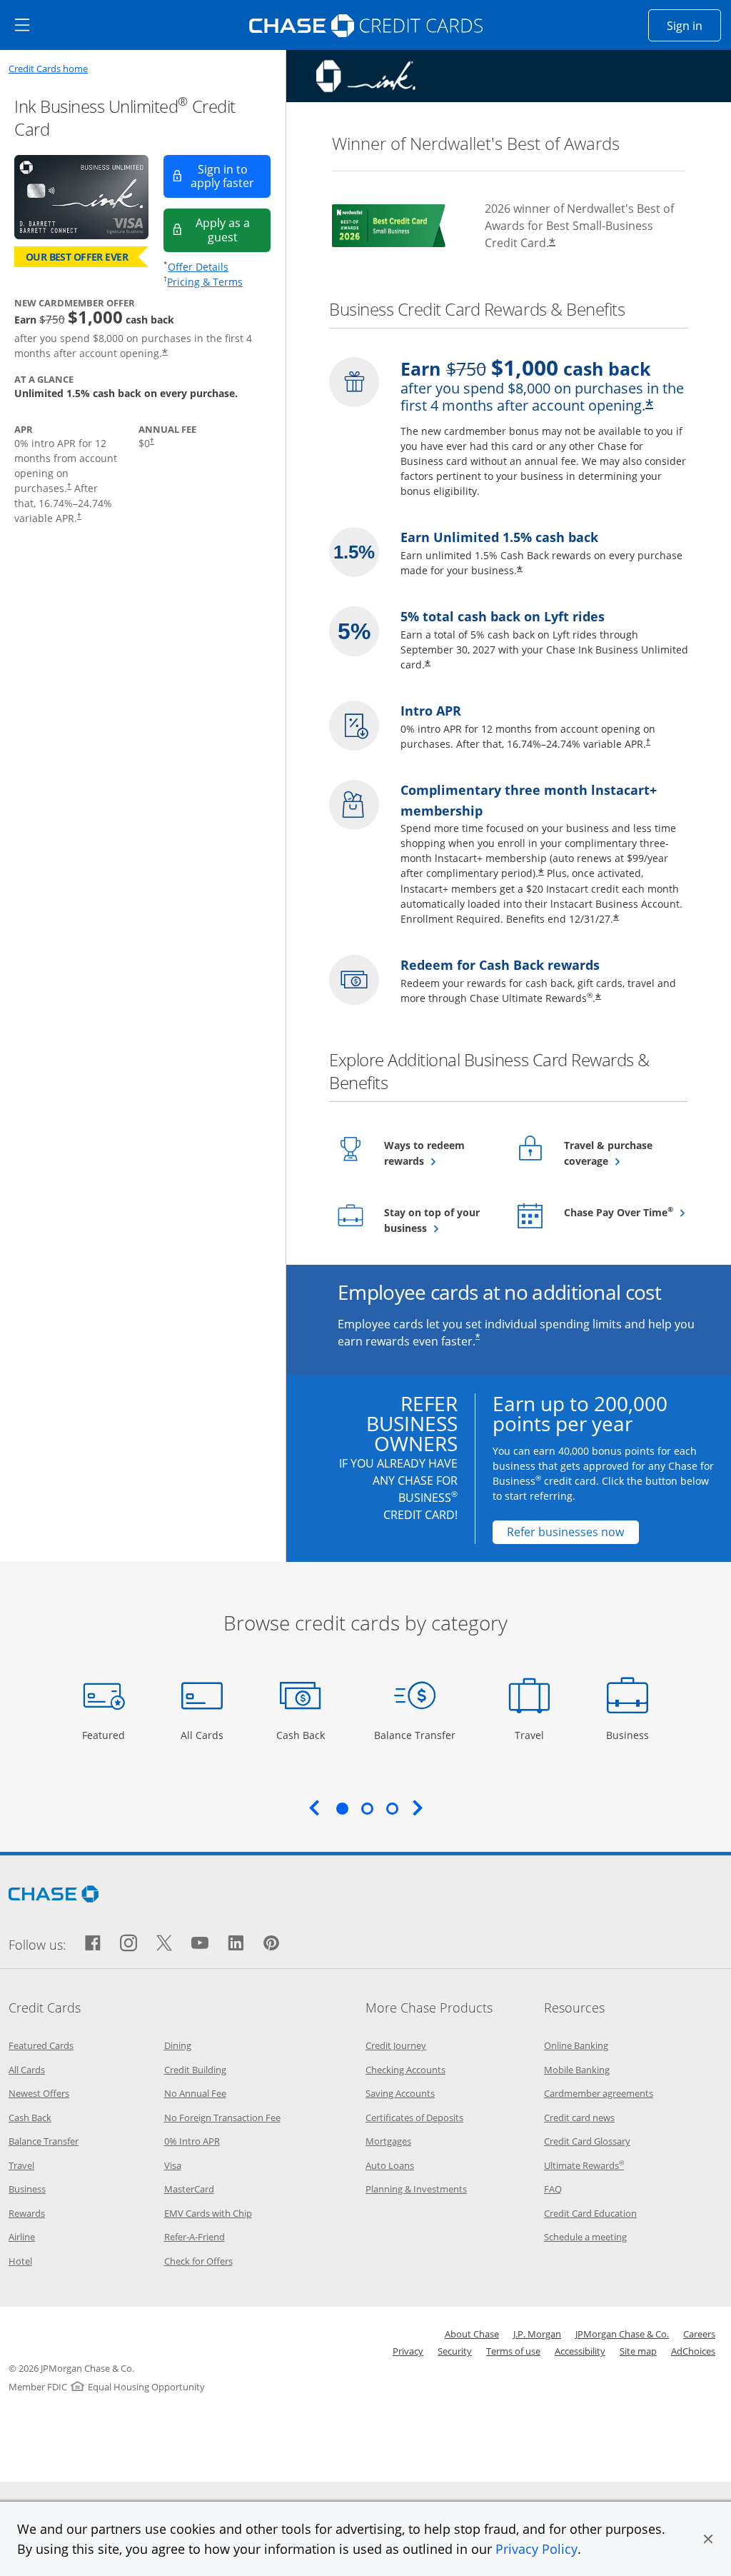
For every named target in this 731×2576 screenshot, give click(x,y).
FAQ (553, 2189)
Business (629, 1735)
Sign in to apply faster (231, 176)
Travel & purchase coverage (619, 1153)
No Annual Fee (195, 2093)
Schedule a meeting (585, 2237)
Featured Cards (41, 2045)
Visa (173, 2165)
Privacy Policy (536, 2549)
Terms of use (513, 2351)
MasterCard (189, 2189)
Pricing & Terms (205, 282)
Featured (105, 1735)
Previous (314, 1808)
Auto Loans (390, 2165)
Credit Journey (396, 2045)
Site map (638, 2351)
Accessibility (580, 2351)
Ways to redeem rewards (439, 1153)
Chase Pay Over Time (619, 1212)
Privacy (408, 2351)
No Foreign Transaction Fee (222, 2118)
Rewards (27, 2213)
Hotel (20, 2261)
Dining (178, 2045)
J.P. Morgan (537, 2334)
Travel (534, 1735)
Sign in (694, 25)
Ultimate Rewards (584, 2165)
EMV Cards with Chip (208, 2213)
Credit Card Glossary (587, 2141)
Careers (699, 2334)
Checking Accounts (405, 2070)
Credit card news (579, 2118)
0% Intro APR (192, 2141)
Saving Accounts (400, 2093)
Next (418, 1808)
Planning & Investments (416, 2189)
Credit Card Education (590, 2213)
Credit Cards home (48, 69)
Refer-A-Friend (195, 2237)
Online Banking (576, 2045)
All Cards (204, 1735)
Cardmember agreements (599, 2093)
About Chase (472, 2334)
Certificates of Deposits (414, 2118)
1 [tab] (342, 1808)
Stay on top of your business (439, 1220)
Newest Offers (39, 2093)
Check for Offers (198, 2261)
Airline (22, 2237)
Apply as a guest (233, 230)
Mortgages (388, 2141)
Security (455, 2351)
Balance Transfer (415, 1735)
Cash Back (301, 1735)
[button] (708, 2539)
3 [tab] (392, 1808)
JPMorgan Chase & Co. (622, 2334)
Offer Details (198, 267)
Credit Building (195, 2070)
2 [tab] (367, 1808)
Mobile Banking (577, 2070)
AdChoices (693, 2351)
